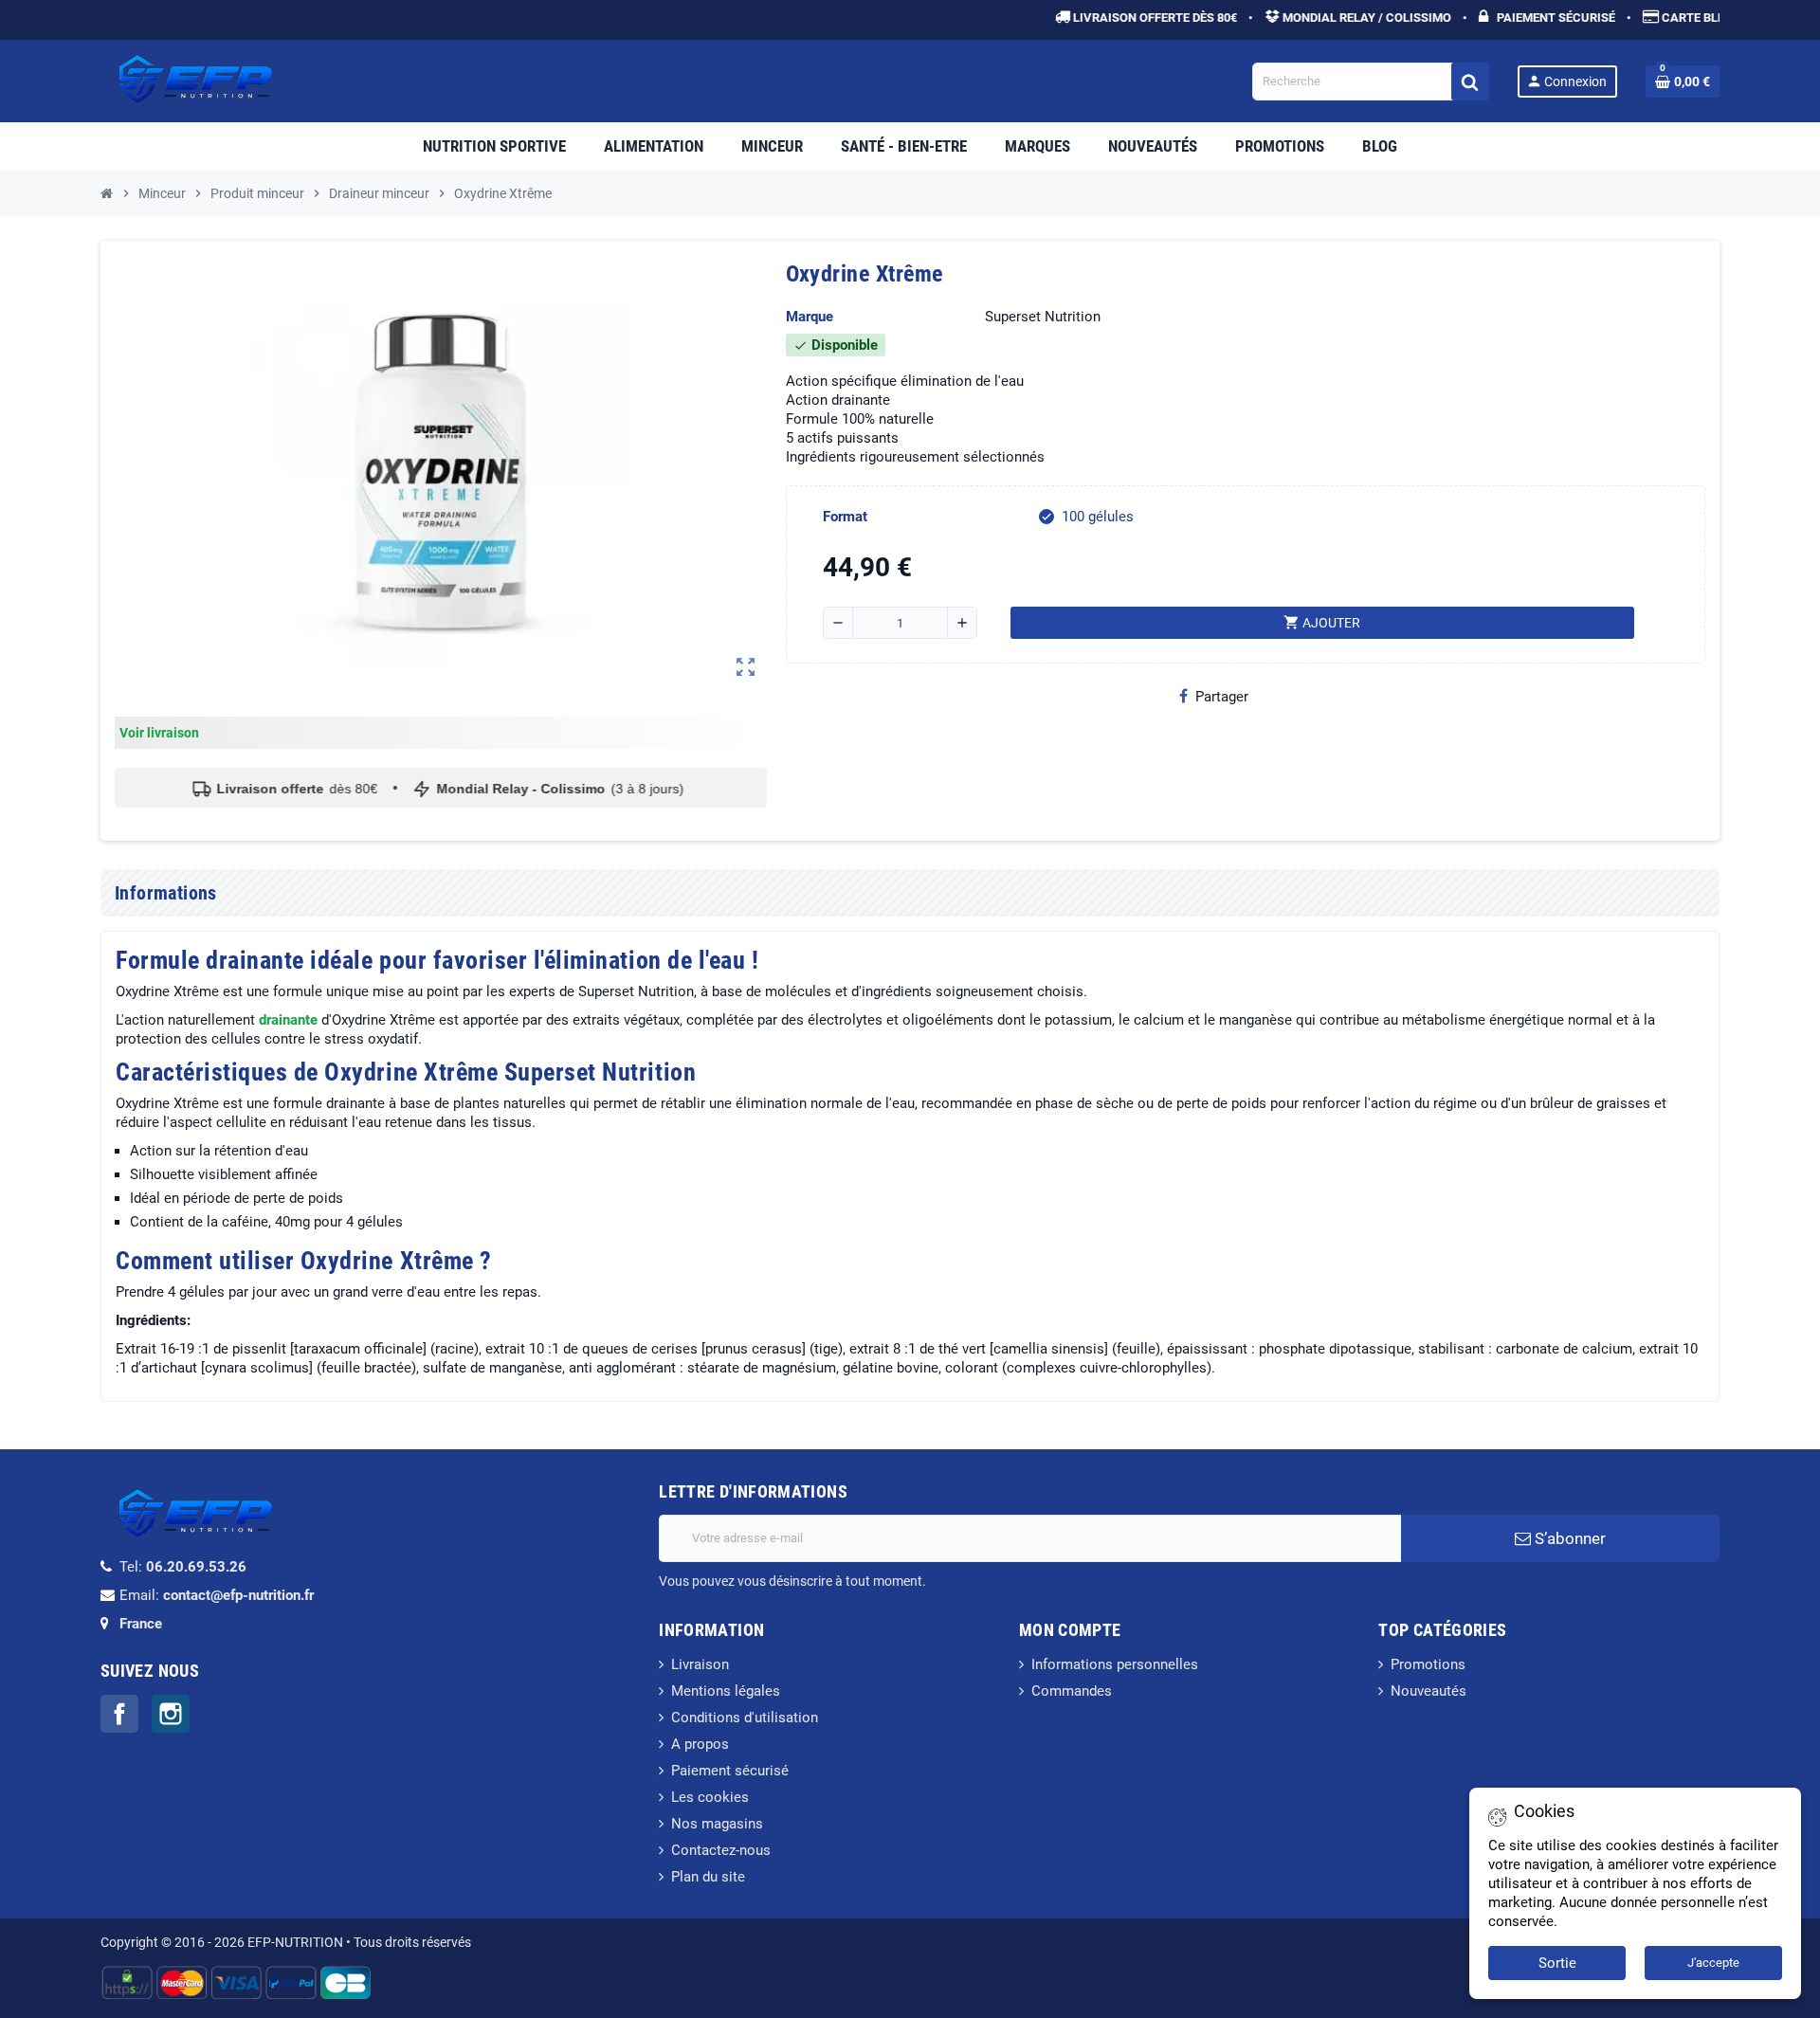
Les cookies (710, 1797)
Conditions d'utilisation (745, 1718)
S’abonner (1568, 1538)
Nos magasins (717, 1824)
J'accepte (1713, 1963)
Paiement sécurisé (730, 1771)
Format (845, 517)
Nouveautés (1429, 1691)
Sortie (1557, 1963)
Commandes (1072, 1691)
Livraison (700, 1664)
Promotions (1428, 1664)
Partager (1222, 697)
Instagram (171, 1714)
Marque (810, 317)
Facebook (119, 1714)
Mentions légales (726, 1691)
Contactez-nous (721, 1850)
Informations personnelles (1115, 1664)
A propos (700, 1744)
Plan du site (708, 1877)
